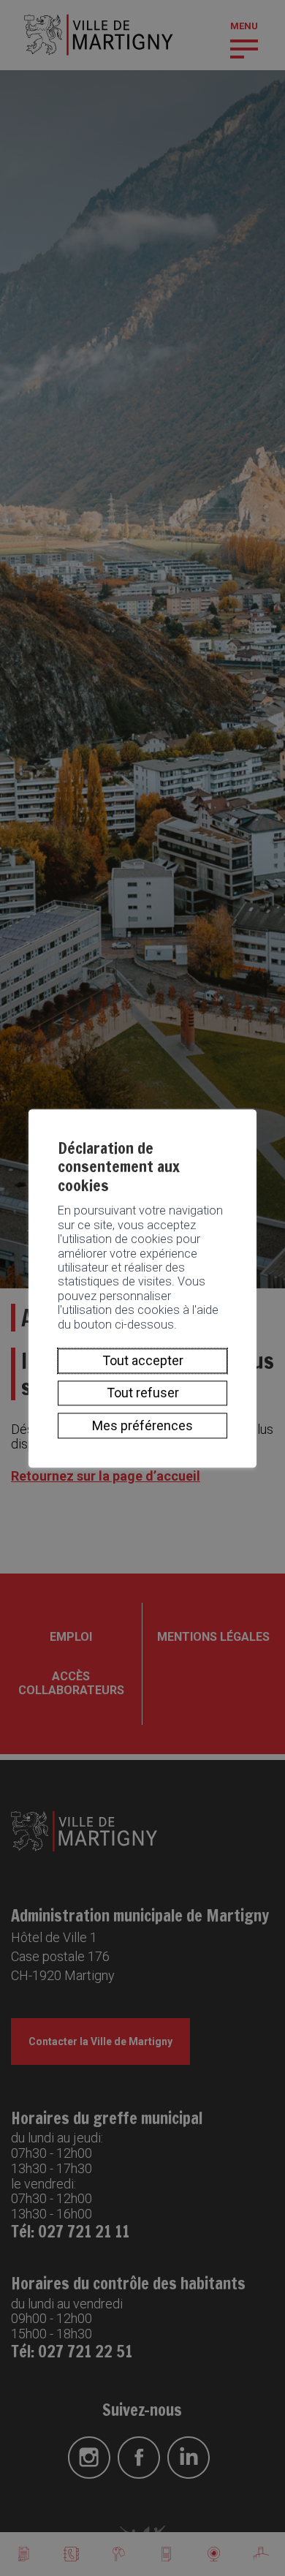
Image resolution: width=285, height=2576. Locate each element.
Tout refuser (143, 1393)
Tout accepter (143, 1360)
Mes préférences (142, 1425)
